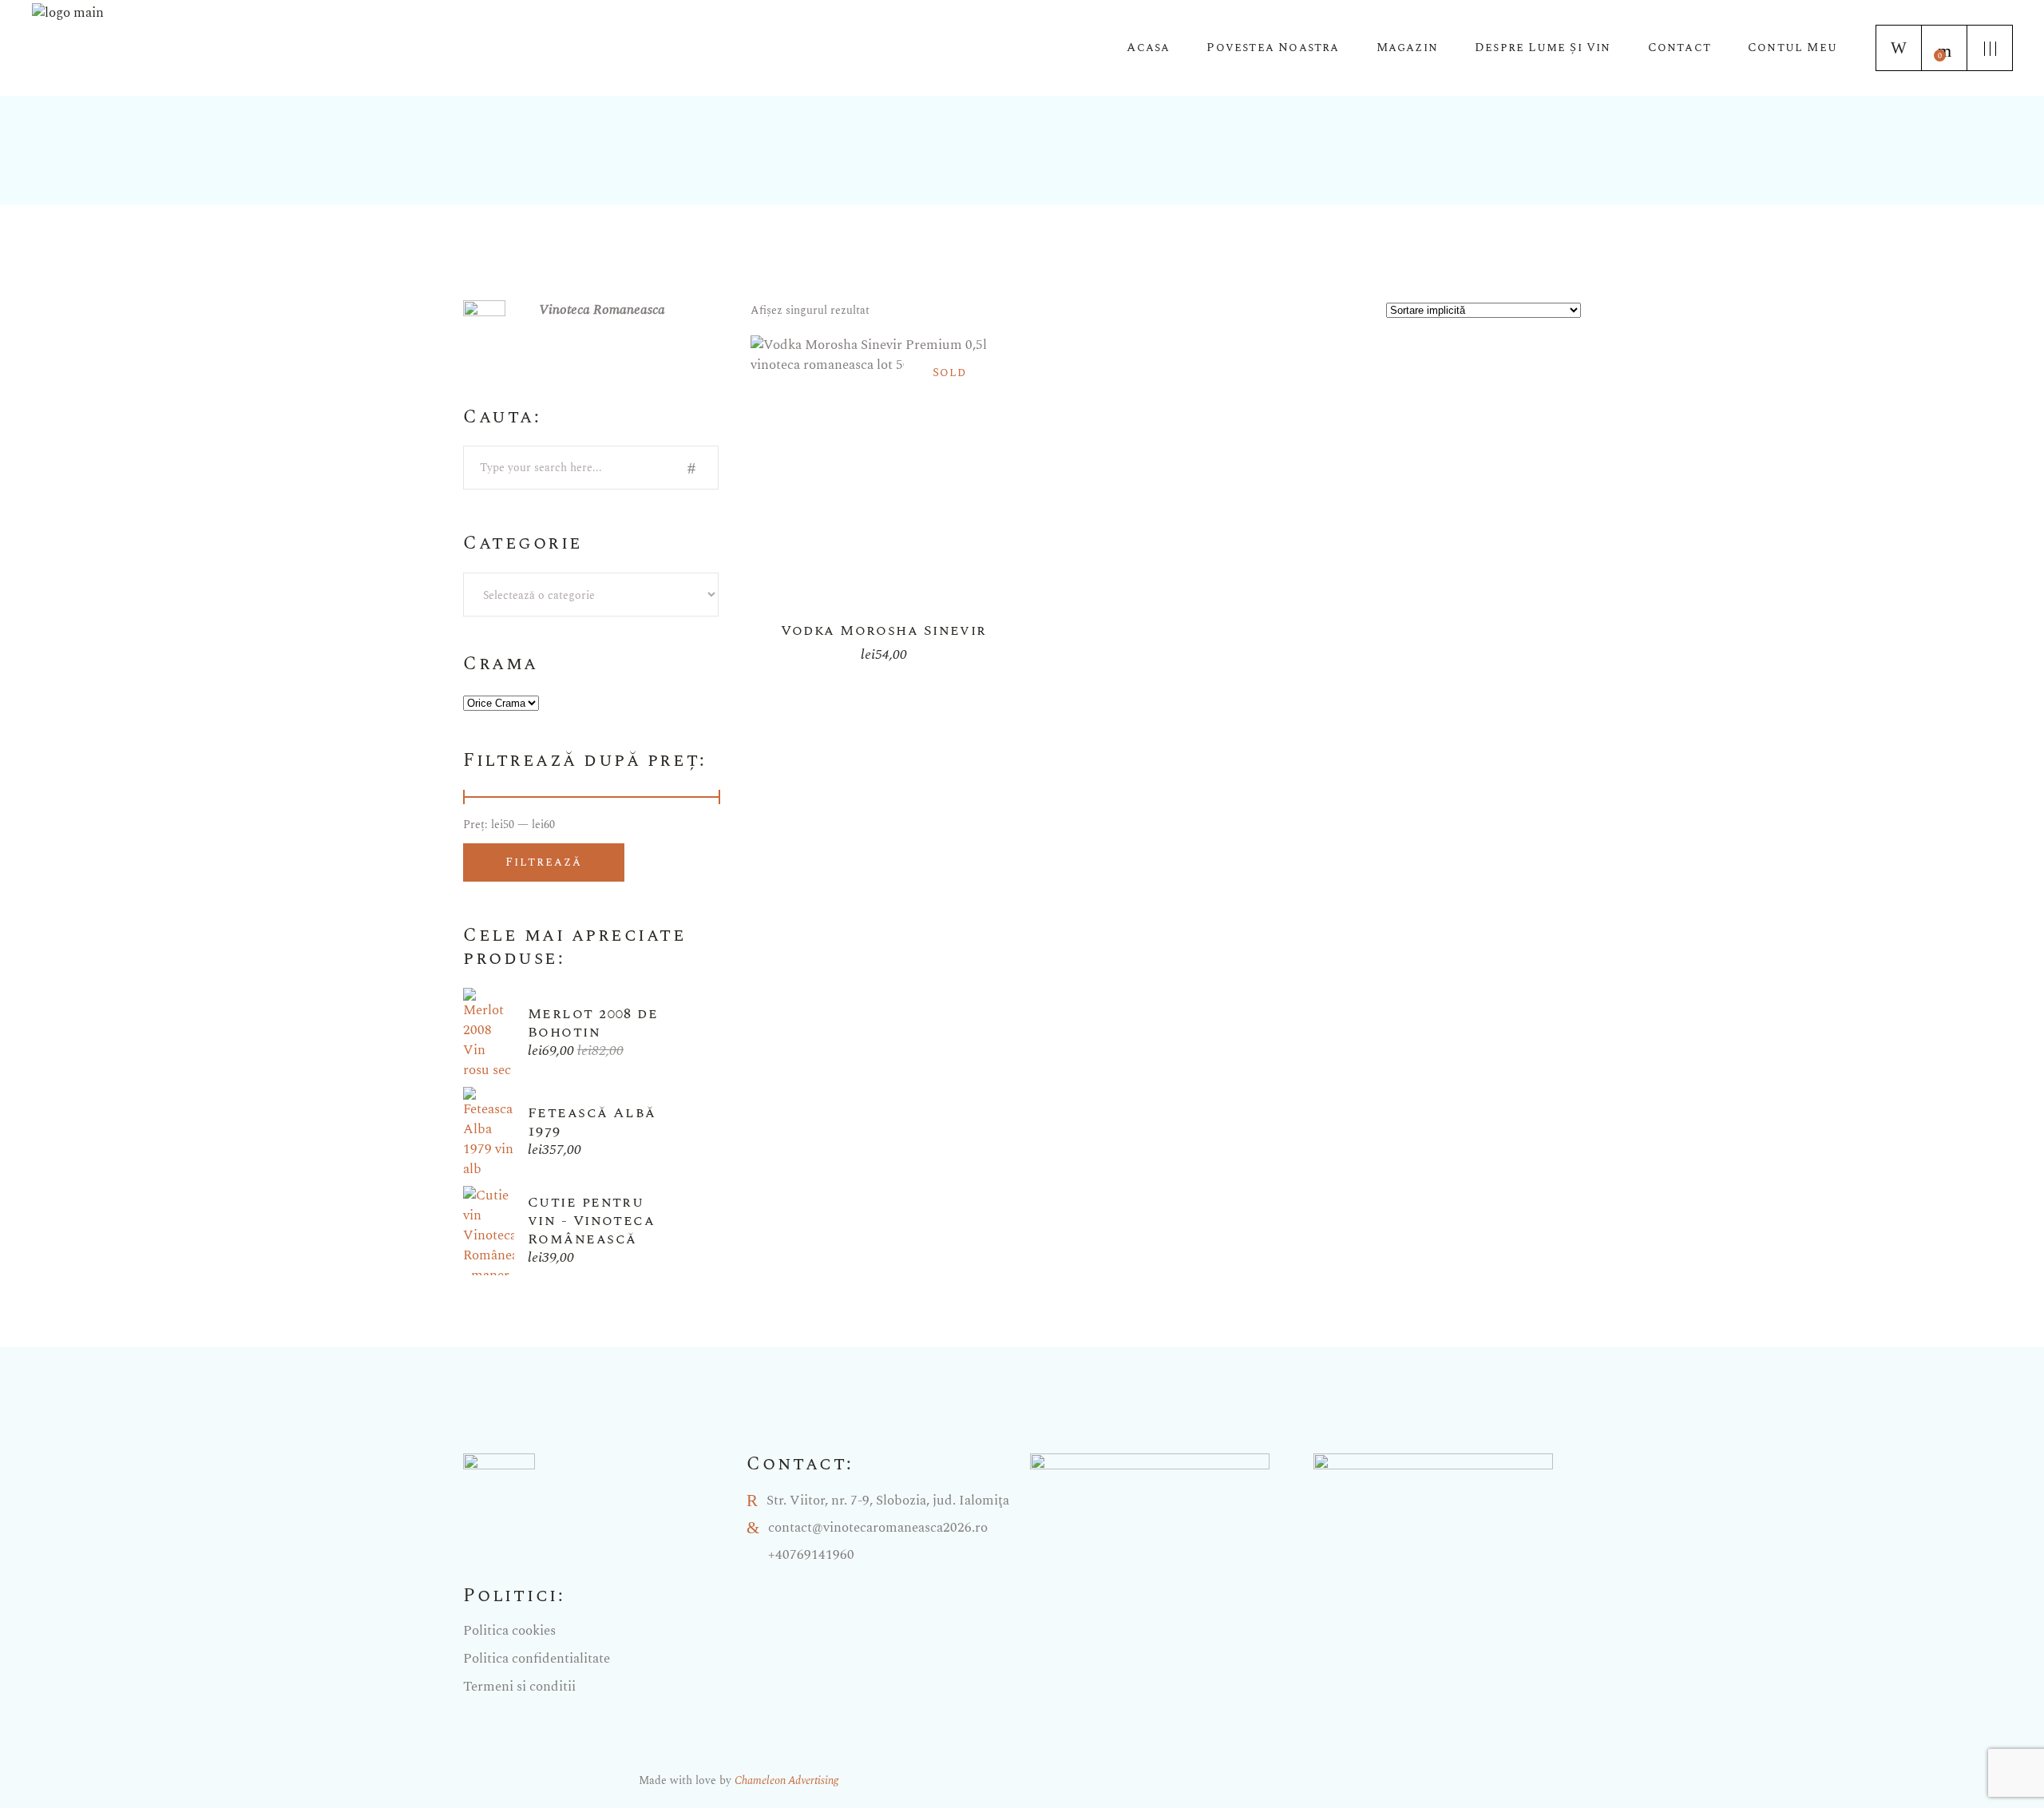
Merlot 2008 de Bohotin (593, 1023)
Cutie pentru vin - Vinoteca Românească (591, 1221)
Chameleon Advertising (786, 1780)
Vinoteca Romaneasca (602, 310)
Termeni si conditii (519, 1687)
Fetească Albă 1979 (592, 1122)
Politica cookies (509, 1631)
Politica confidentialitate (537, 1659)
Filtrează (544, 862)
